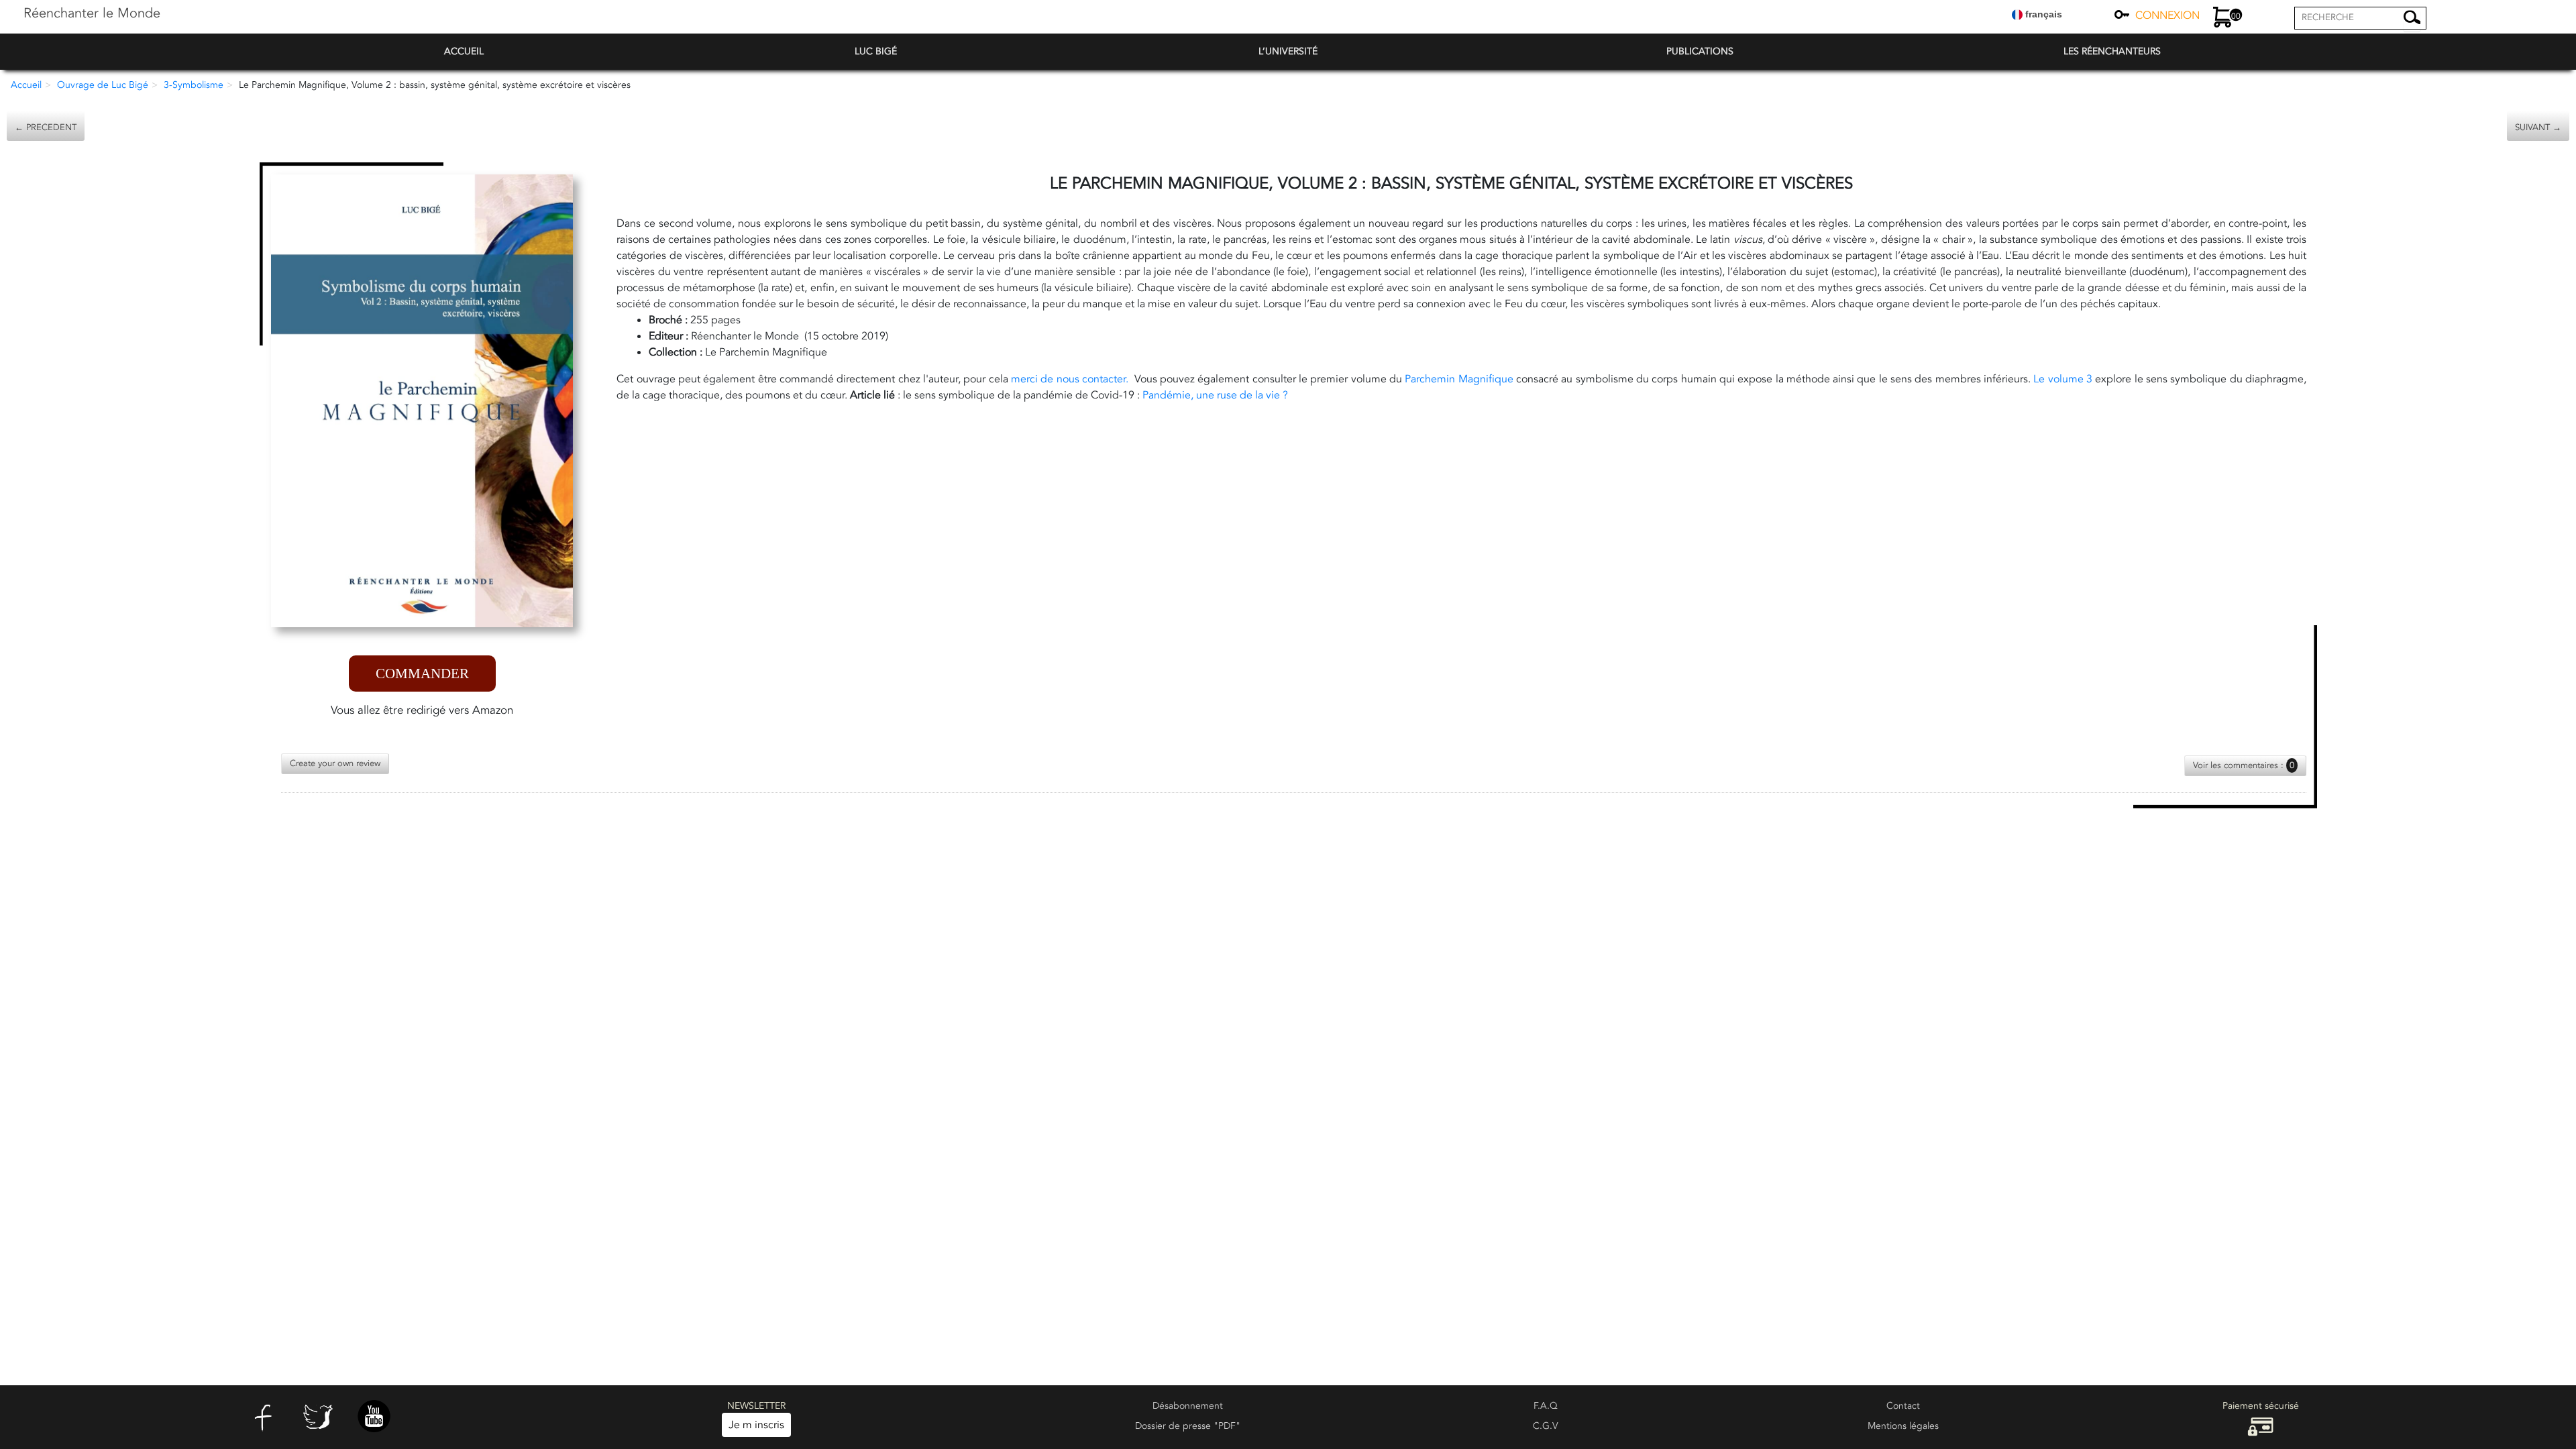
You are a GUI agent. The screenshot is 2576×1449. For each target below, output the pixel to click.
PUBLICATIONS (1700, 51)
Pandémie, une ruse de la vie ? (1217, 395)
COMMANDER (422, 674)
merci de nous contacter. (1071, 379)
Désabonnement (1188, 1406)
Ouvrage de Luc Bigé (103, 85)
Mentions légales (1903, 1426)
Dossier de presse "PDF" (1188, 1426)
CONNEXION (2167, 15)
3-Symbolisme (194, 85)
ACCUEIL (464, 51)
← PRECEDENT (46, 127)
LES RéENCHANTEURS (2112, 51)
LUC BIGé (876, 51)
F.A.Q (1546, 1406)
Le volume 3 (2063, 379)
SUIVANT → (2538, 127)
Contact (1903, 1406)
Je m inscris (756, 1425)
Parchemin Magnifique (1459, 379)
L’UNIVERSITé (1288, 51)
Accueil (26, 85)
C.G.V (1546, 1426)
